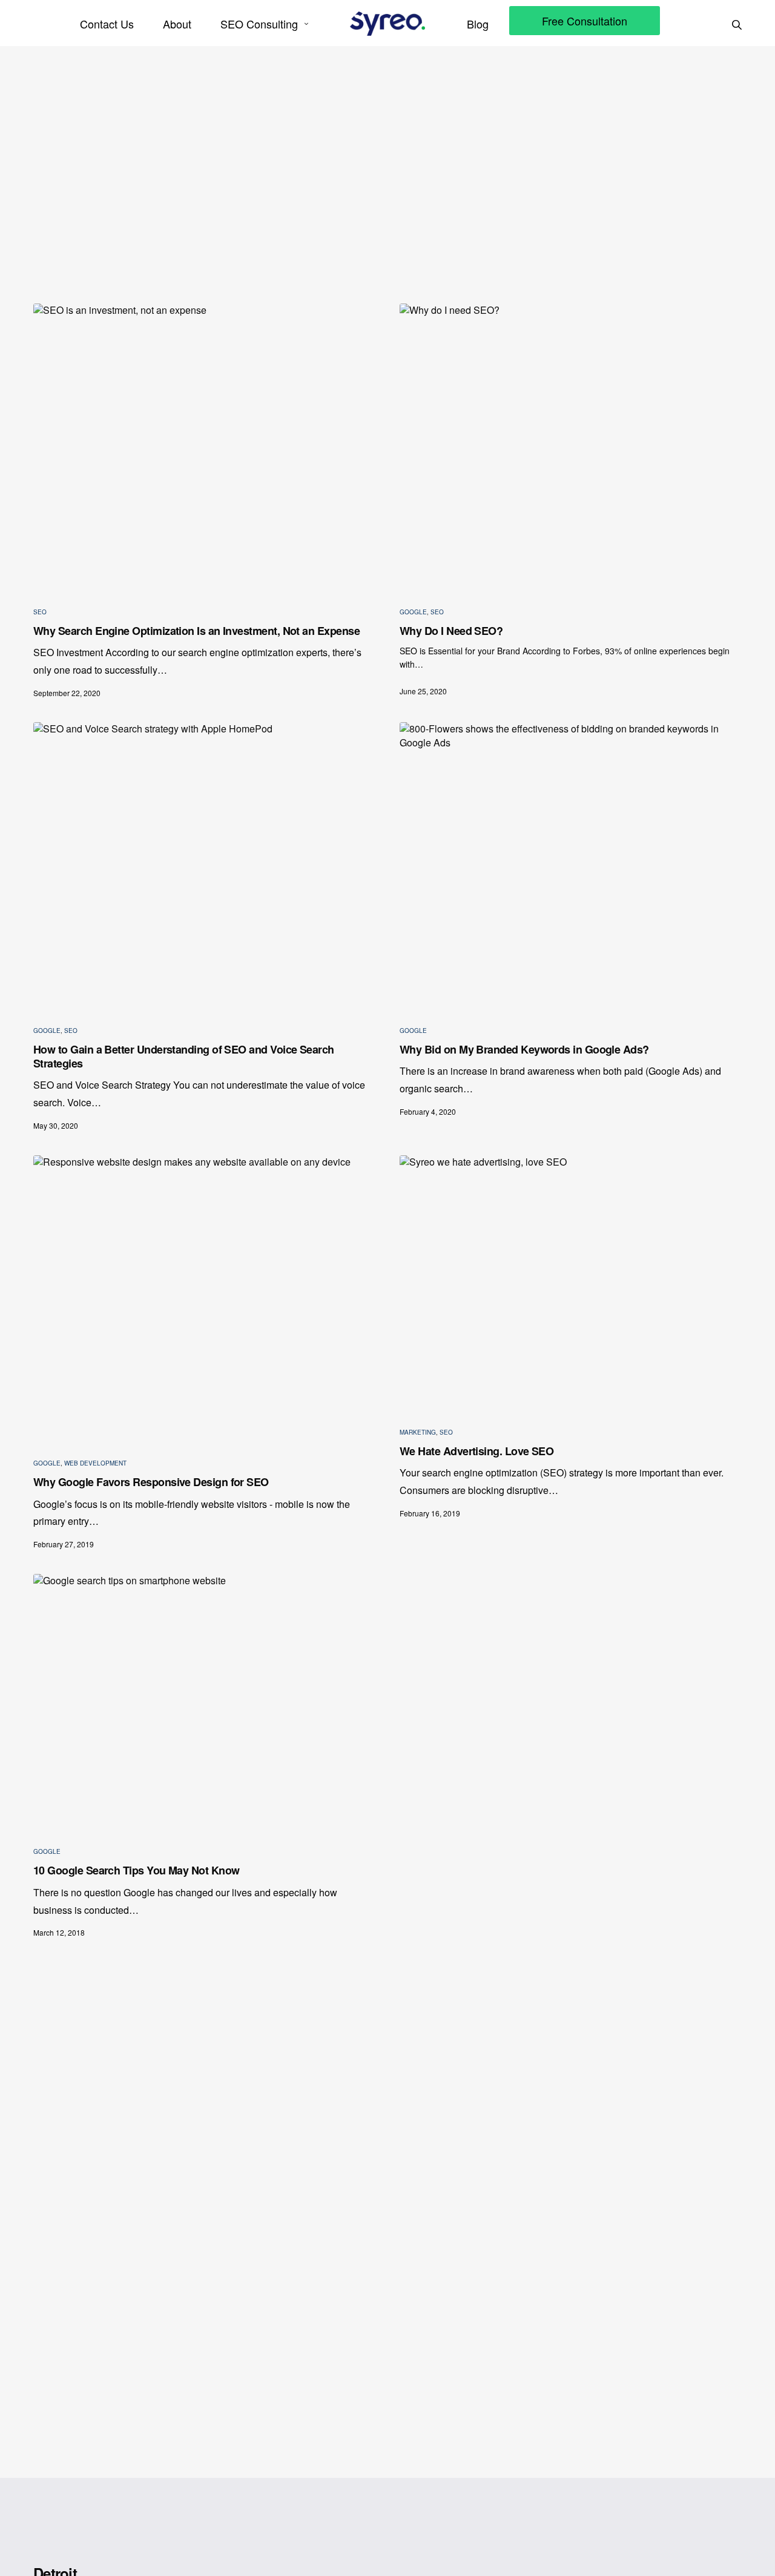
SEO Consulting (259, 24)
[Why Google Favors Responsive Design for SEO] (204, 1297)
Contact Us (107, 24)
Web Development (95, 1463)
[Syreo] (387, 24)
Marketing (418, 1432)
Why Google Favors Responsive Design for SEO (151, 1482)
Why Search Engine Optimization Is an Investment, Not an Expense (196, 631)
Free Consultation (585, 21)
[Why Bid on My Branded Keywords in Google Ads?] (571, 864)
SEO (40, 612)
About (177, 24)
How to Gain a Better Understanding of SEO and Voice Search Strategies (184, 1057)
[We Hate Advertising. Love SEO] (571, 1282)
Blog (478, 24)
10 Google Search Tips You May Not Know (136, 1871)
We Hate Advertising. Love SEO (477, 1451)
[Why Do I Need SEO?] (571, 445)
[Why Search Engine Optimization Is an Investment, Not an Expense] (204, 445)
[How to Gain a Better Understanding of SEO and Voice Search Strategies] (204, 864)
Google (413, 612)
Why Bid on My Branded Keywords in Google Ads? (524, 1050)
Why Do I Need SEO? (451, 631)
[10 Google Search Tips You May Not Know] (204, 1701)
